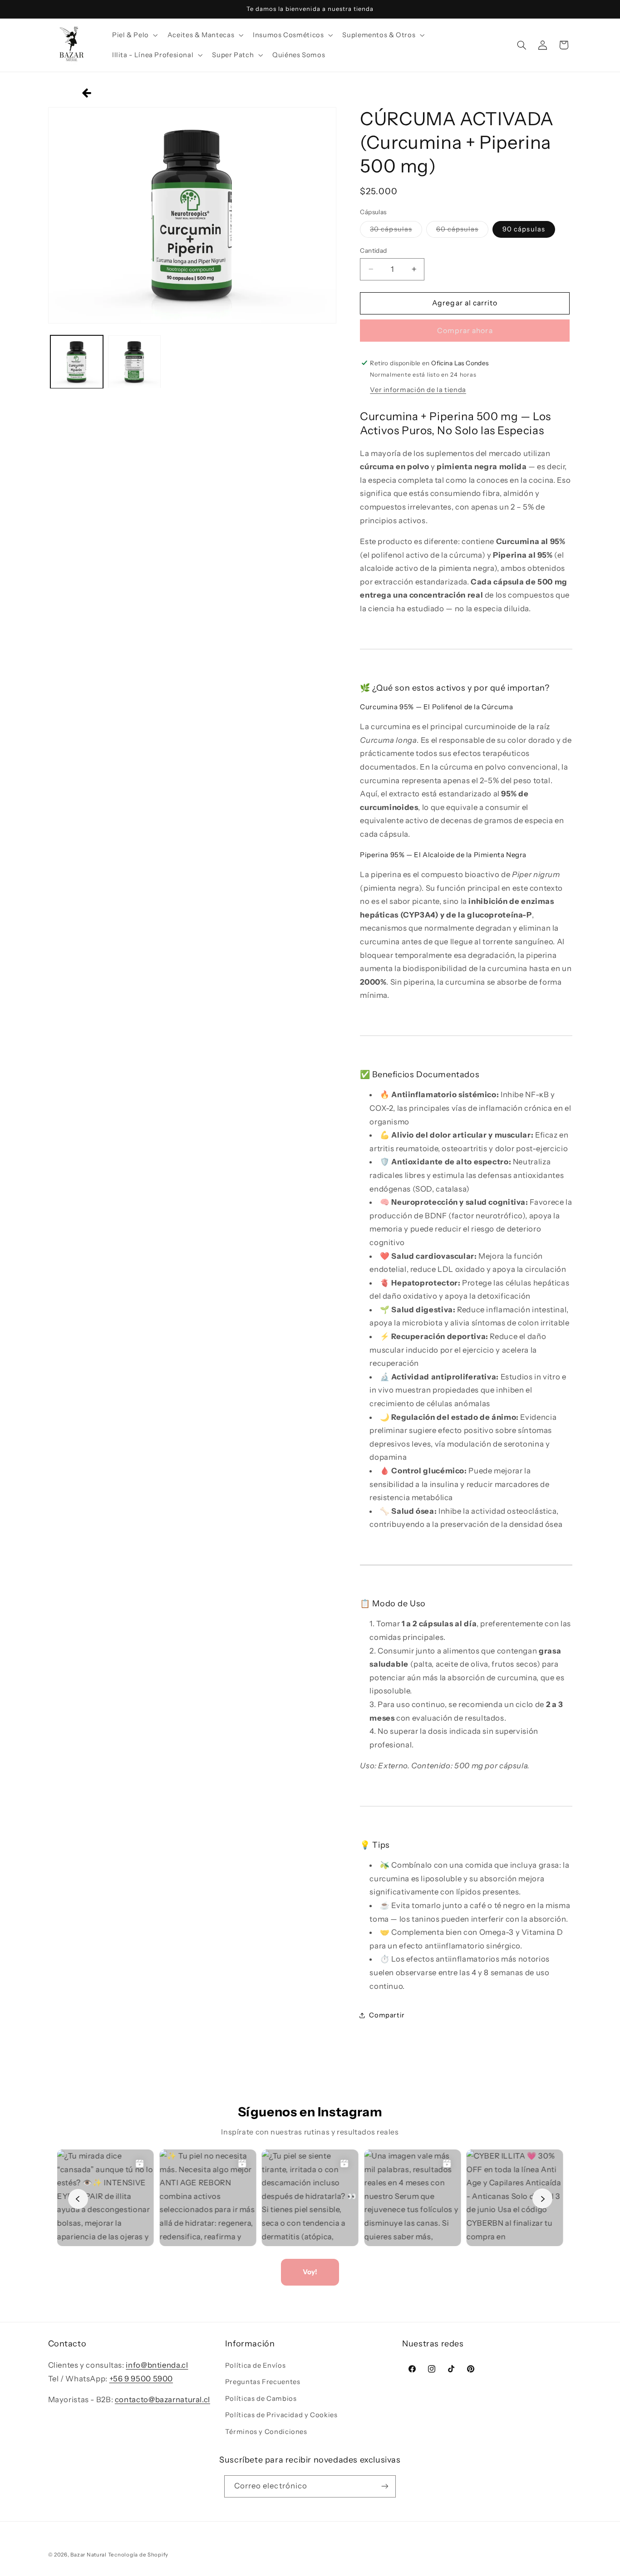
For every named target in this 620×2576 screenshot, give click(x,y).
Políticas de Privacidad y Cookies (281, 2415)
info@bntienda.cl (157, 2365)
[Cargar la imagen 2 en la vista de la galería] (135, 362)
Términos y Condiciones (266, 2432)
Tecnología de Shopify (138, 2555)
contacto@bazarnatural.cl (162, 2400)
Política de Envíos (255, 2366)
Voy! (310, 2272)
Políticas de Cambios (261, 2399)
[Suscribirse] (385, 2486)
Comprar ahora (465, 330)
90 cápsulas (524, 229)
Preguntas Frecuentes (263, 2382)
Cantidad (373, 250)
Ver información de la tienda (418, 389)
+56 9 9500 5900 (141, 2379)
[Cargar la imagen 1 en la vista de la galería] (77, 362)
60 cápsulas (463, 231)
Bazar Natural (89, 2555)
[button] (134, 35)
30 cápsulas (396, 231)
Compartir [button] (387, 2015)
